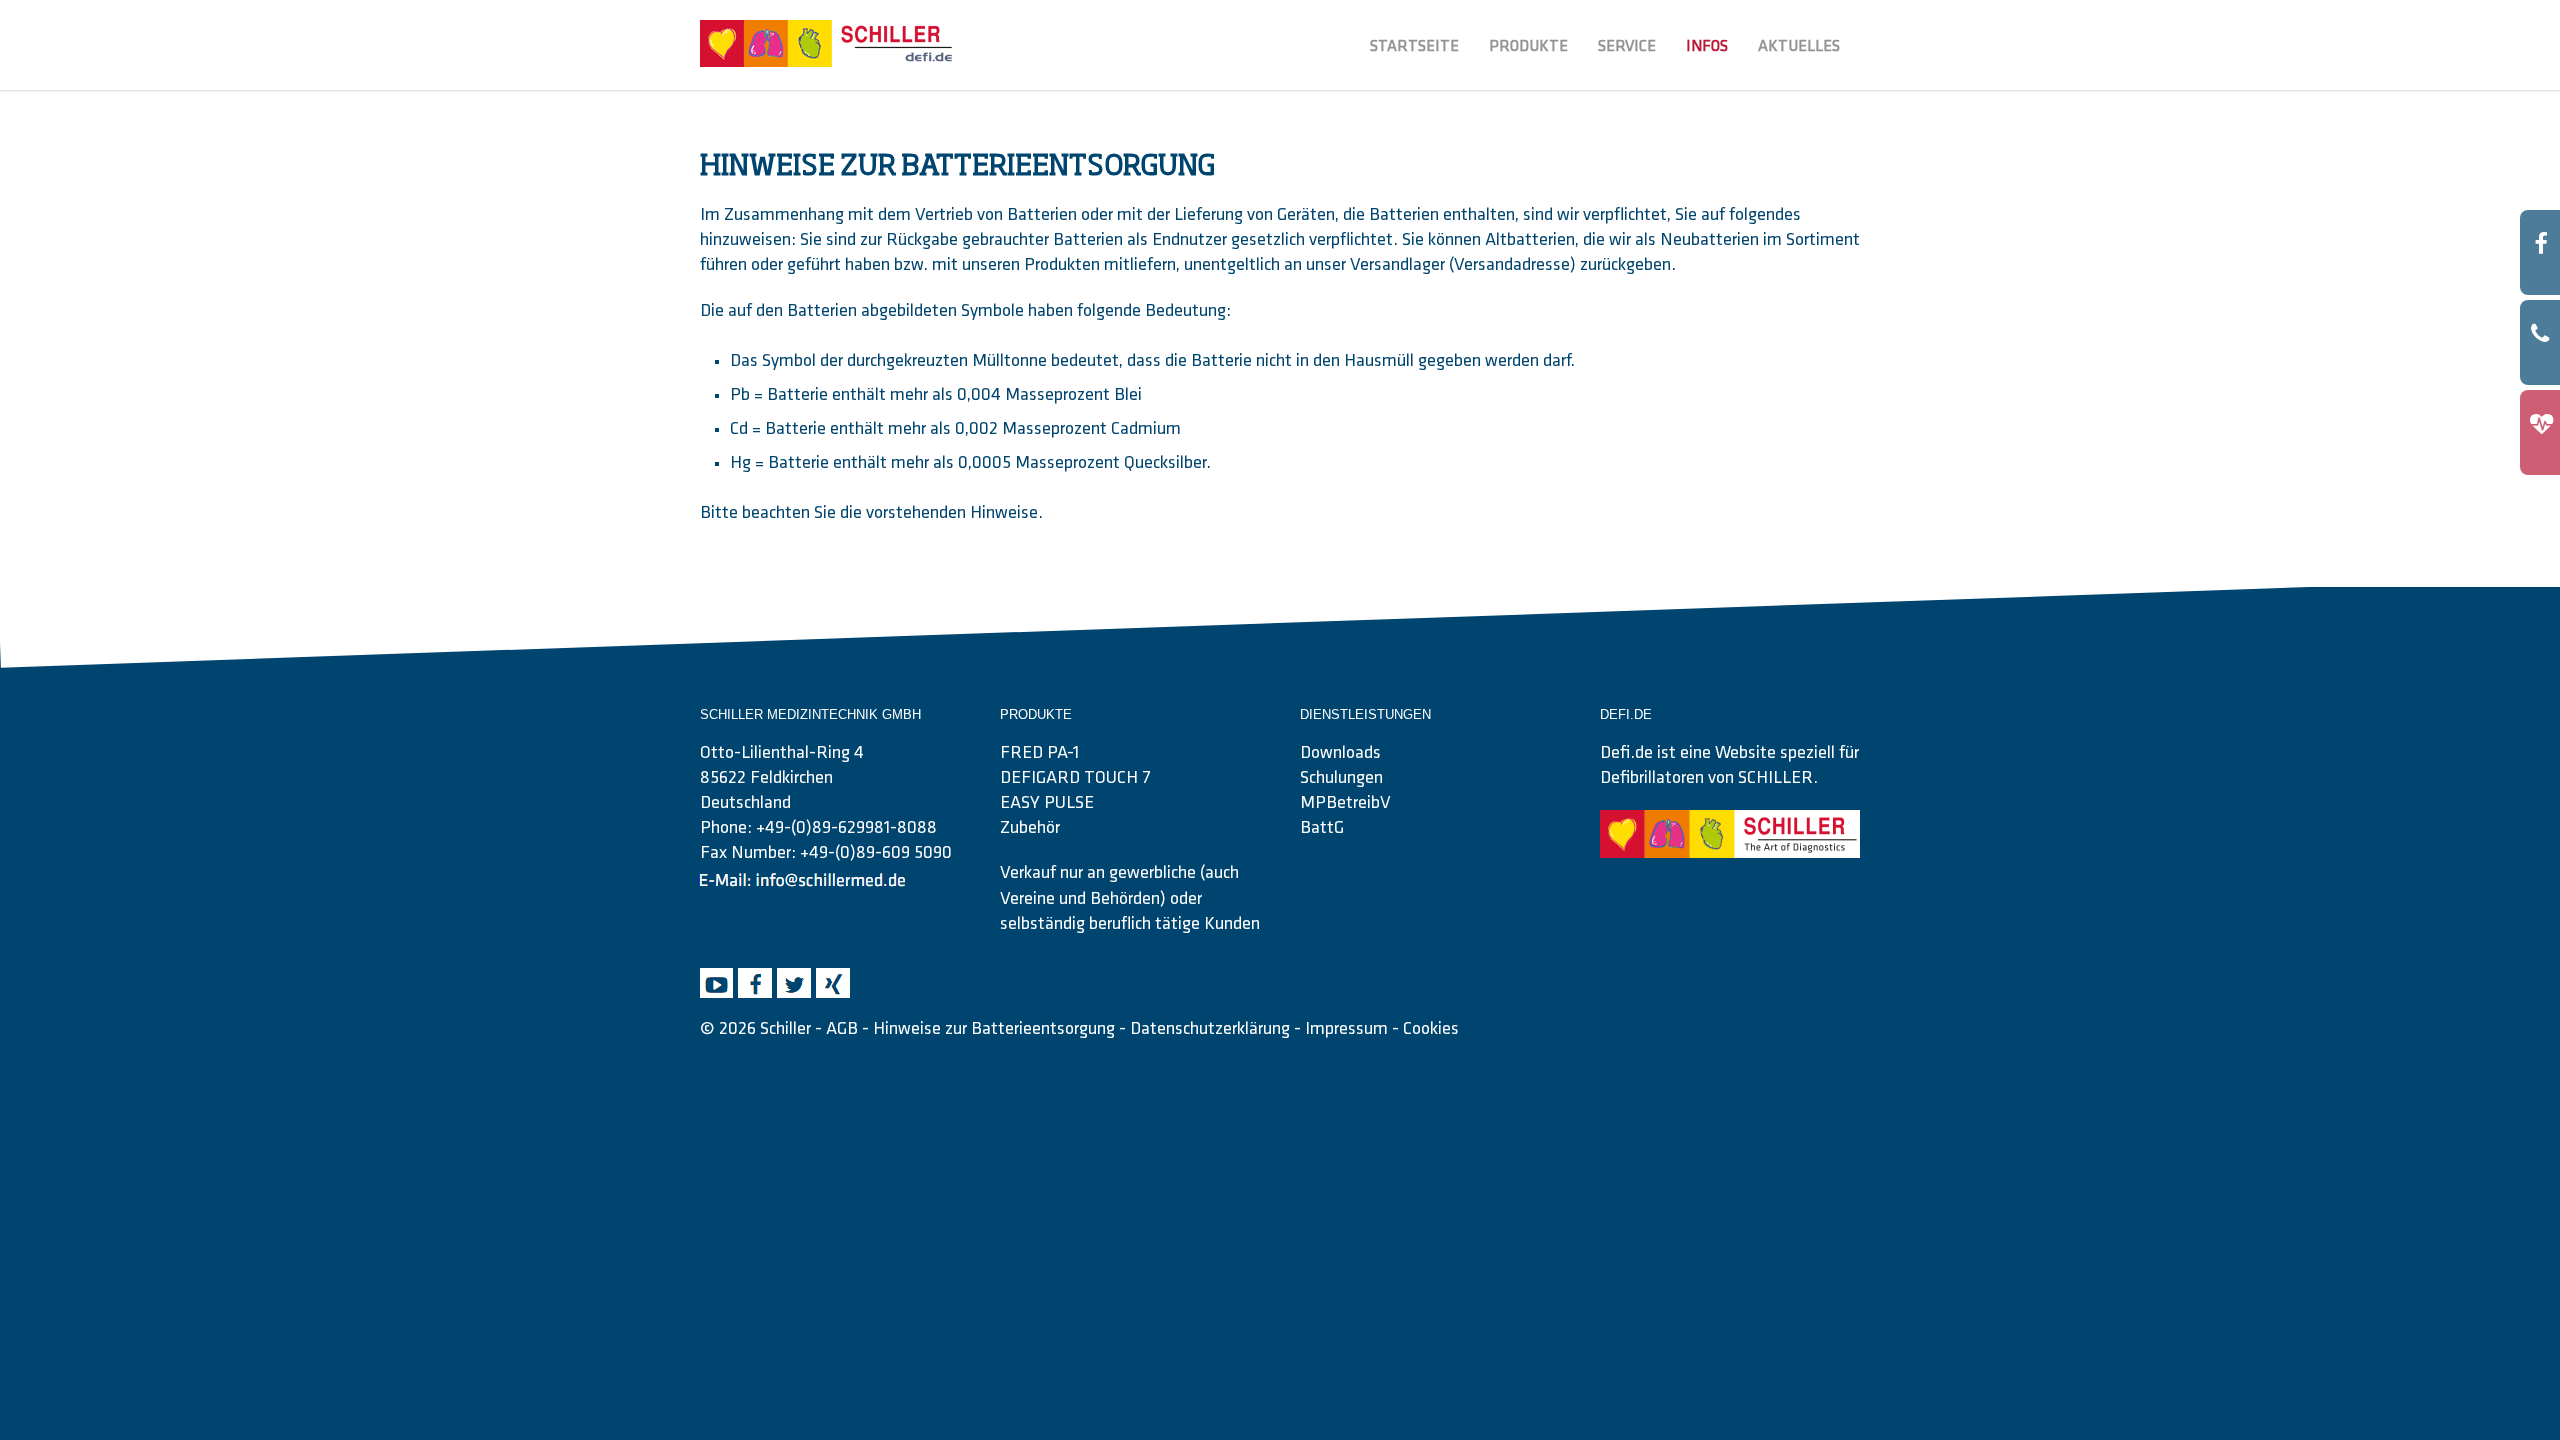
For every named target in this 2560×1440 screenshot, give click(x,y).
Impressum (1346, 1030)
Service (1627, 47)
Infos (1707, 47)
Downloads (1340, 754)
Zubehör (1030, 829)
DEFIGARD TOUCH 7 (1075, 779)
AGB (842, 1030)
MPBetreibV (1345, 804)
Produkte (1528, 47)
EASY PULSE (1047, 804)
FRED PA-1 (1039, 754)
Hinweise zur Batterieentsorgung (994, 1030)
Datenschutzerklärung (1210, 1030)
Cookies (1431, 1030)
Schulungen (1341, 779)
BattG (1322, 829)
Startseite (1414, 47)
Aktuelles (1799, 47)
